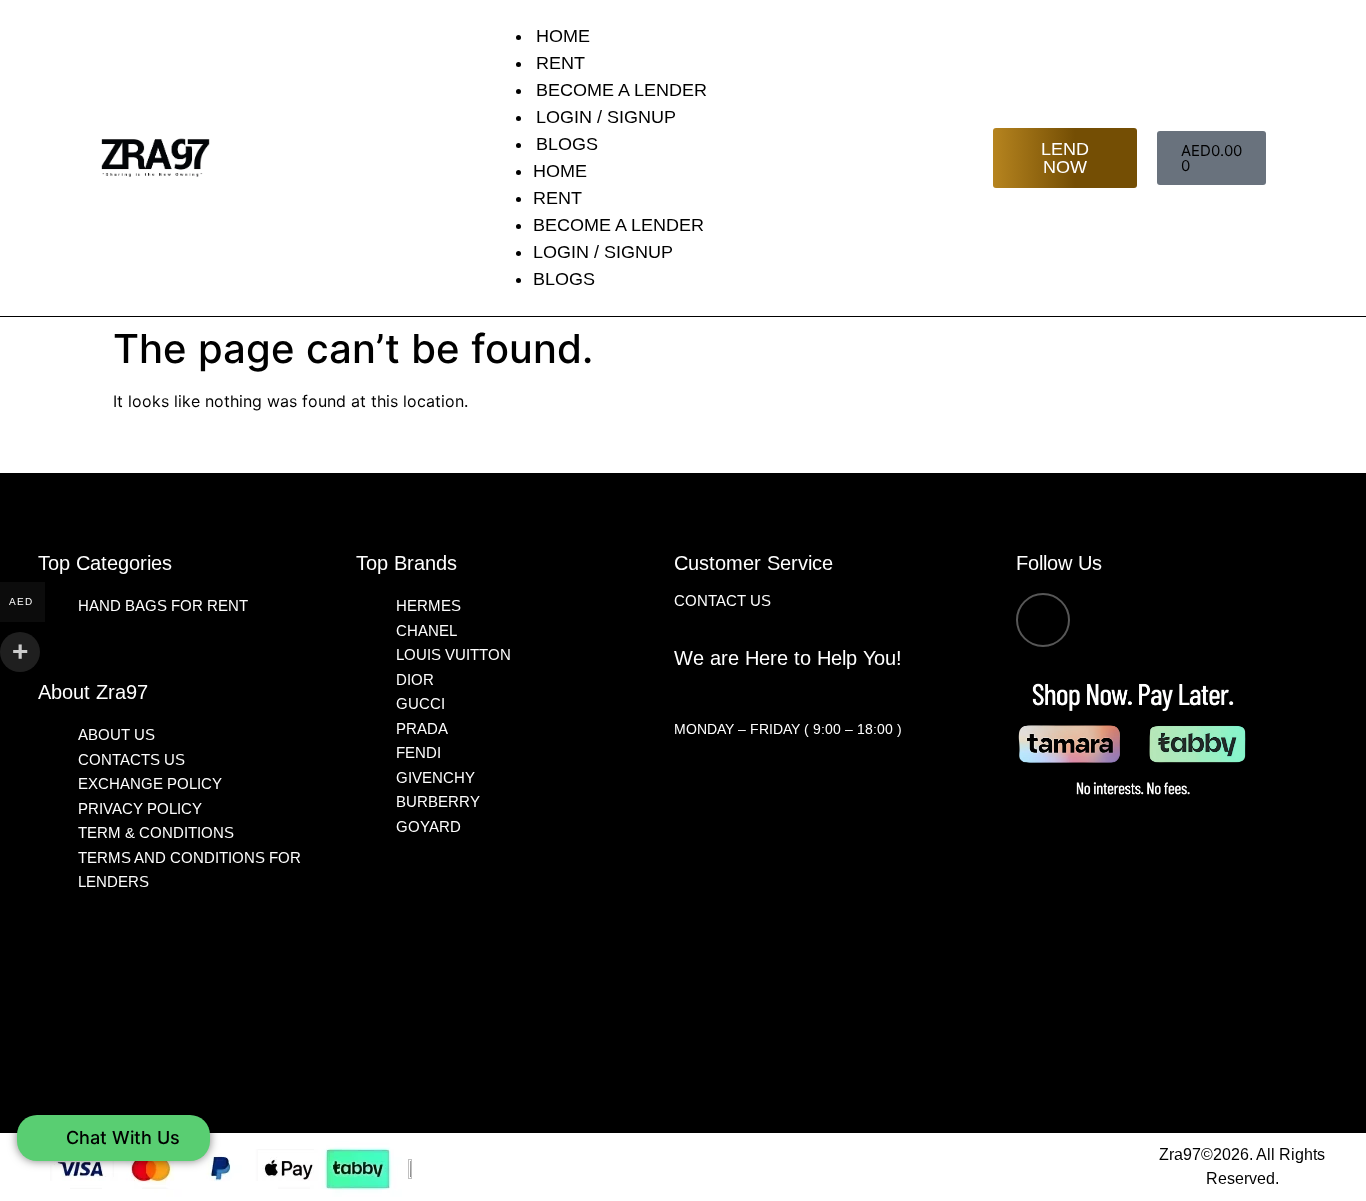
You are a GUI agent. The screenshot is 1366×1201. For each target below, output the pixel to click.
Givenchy (435, 777)
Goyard (428, 826)
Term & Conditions (156, 832)
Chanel (426, 630)
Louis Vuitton (453, 654)
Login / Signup (606, 117)
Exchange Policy (150, 783)
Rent (560, 63)
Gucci (420, 703)
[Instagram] (1043, 620)
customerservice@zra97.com (791, 695)
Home (563, 36)
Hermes (428, 605)
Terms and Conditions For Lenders (189, 870)
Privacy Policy (140, 808)
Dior (415, 679)
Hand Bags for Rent (163, 605)
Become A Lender (621, 90)
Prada (422, 728)
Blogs (567, 144)
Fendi (418, 752)
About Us (116, 734)
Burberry (438, 801)
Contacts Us (131, 759)
